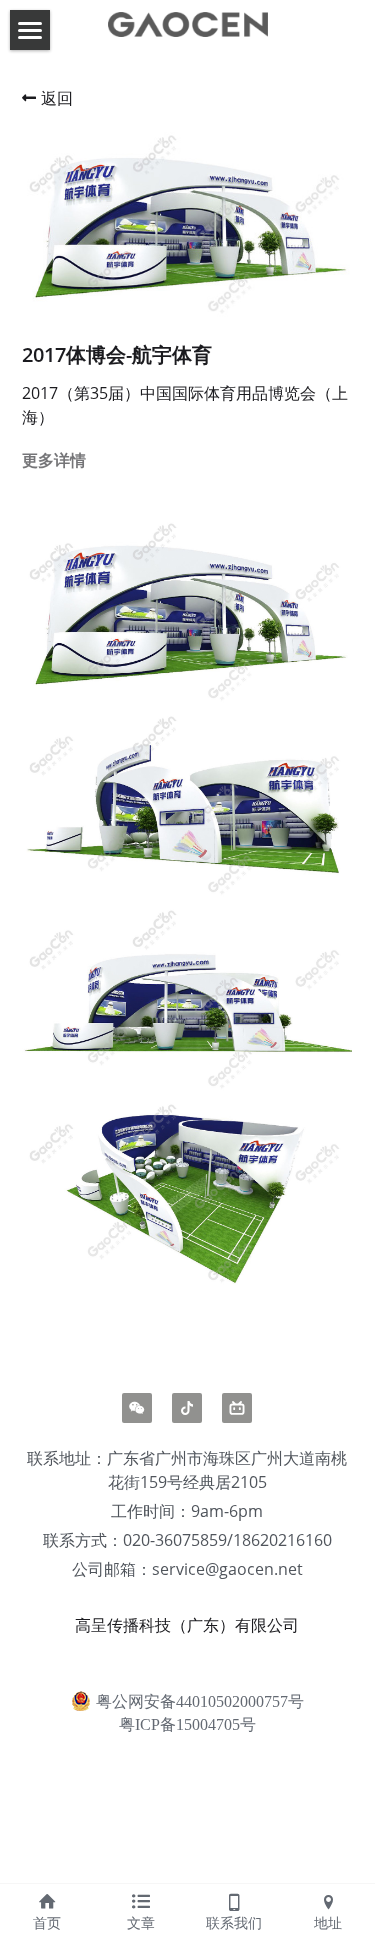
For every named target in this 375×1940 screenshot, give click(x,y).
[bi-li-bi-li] (237, 1408)
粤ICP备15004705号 (187, 1725)
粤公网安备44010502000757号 (200, 1700)
